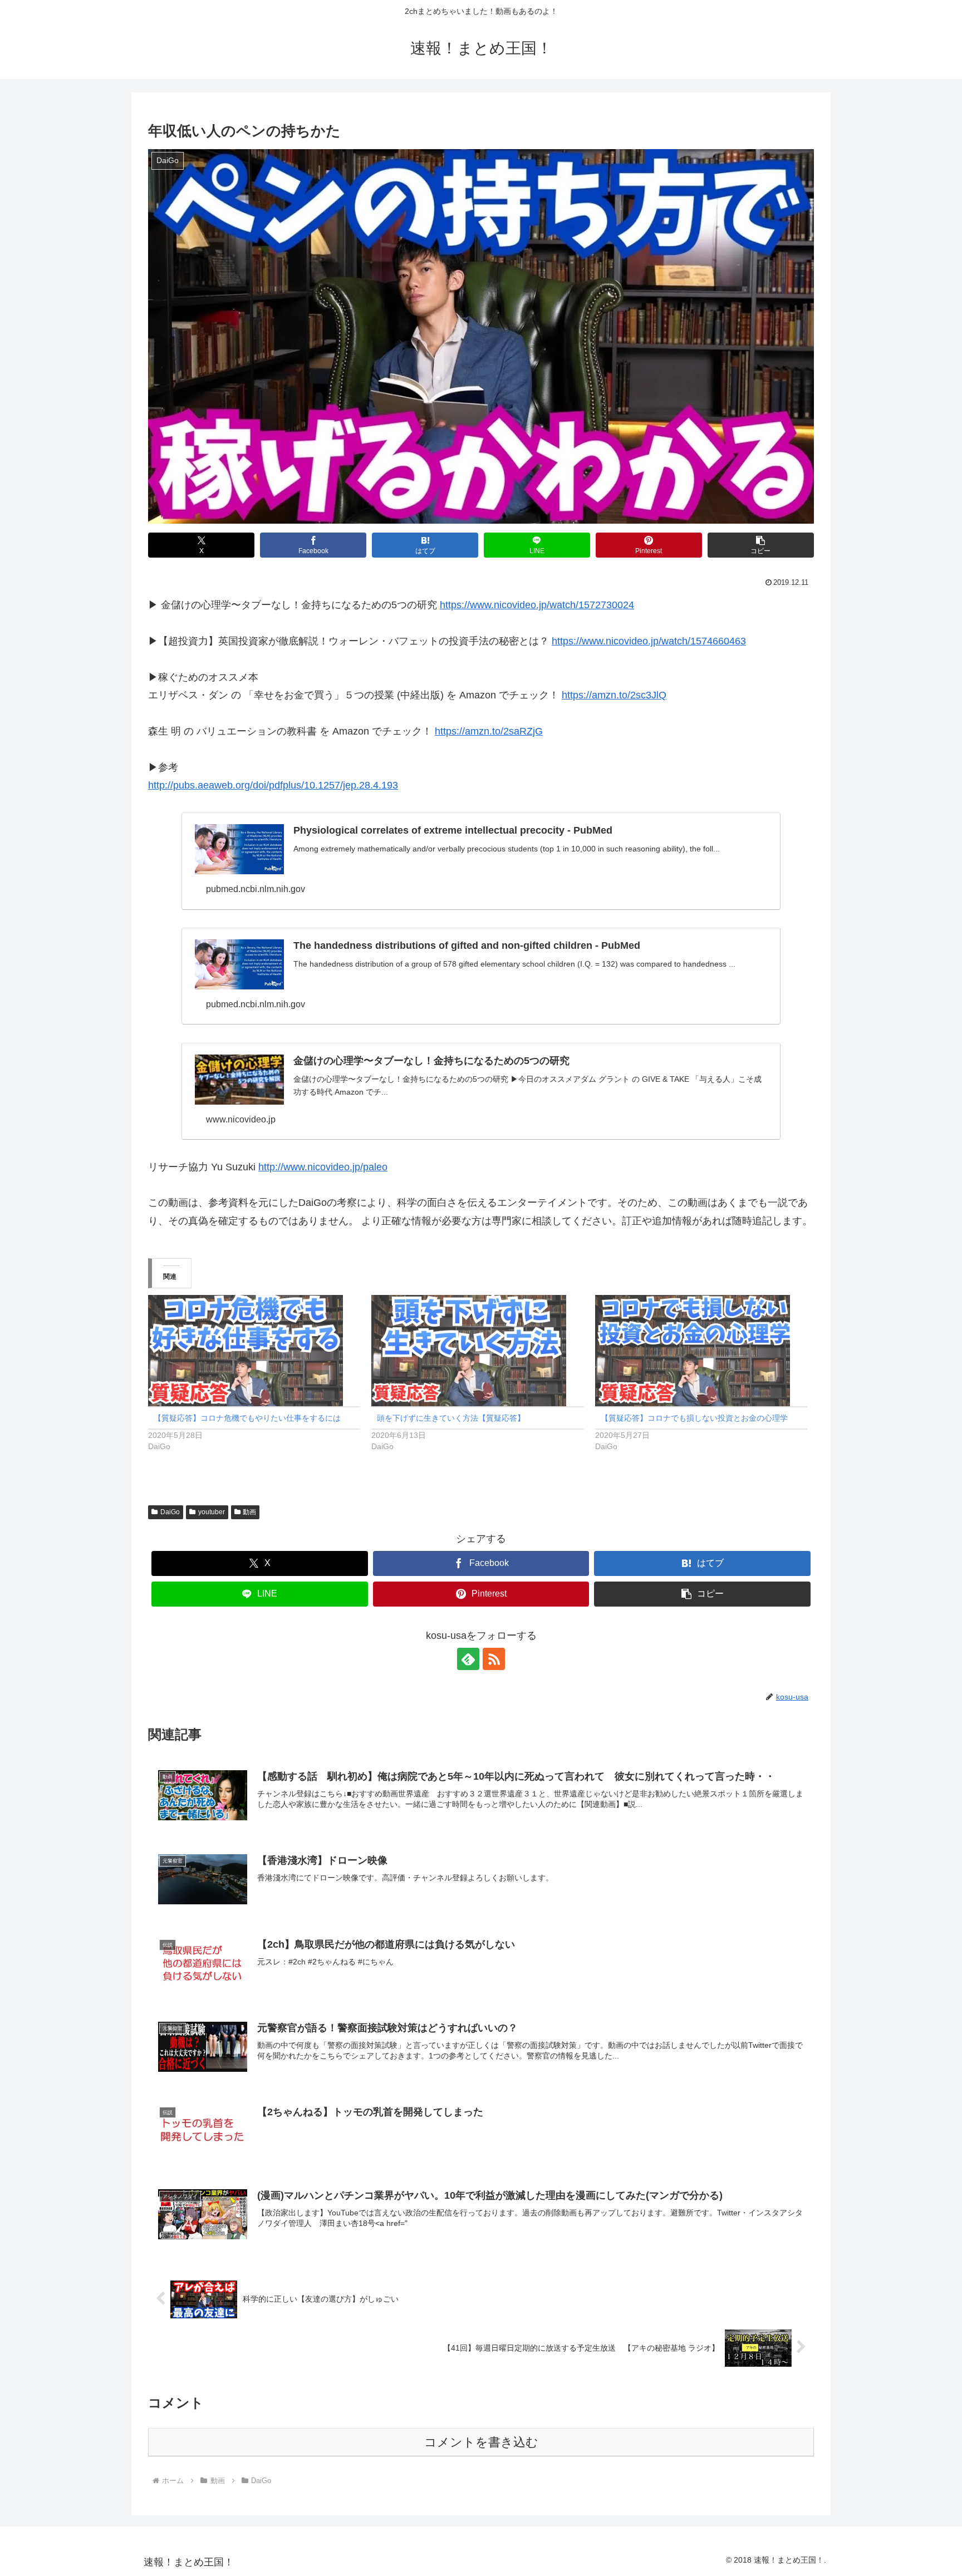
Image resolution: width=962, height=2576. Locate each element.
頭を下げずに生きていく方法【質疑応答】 (451, 1418)
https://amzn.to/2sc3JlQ (614, 695)
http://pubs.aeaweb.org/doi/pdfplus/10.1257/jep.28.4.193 (273, 785)
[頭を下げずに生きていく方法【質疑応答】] (477, 1351)
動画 (249, 1512)
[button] (761, 545)
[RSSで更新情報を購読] (494, 1659)
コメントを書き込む (481, 2442)
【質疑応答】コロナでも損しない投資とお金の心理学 (694, 1418)
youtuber (212, 1512)
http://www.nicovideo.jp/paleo (323, 1167)
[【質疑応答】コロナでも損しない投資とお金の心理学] (701, 1351)
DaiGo (170, 1512)
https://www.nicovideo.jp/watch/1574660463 (649, 641)
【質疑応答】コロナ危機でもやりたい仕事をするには (247, 1418)
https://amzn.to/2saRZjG (489, 731)
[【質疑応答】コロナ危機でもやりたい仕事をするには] (254, 1351)
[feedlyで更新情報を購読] (468, 1659)
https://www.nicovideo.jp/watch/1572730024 (537, 605)
